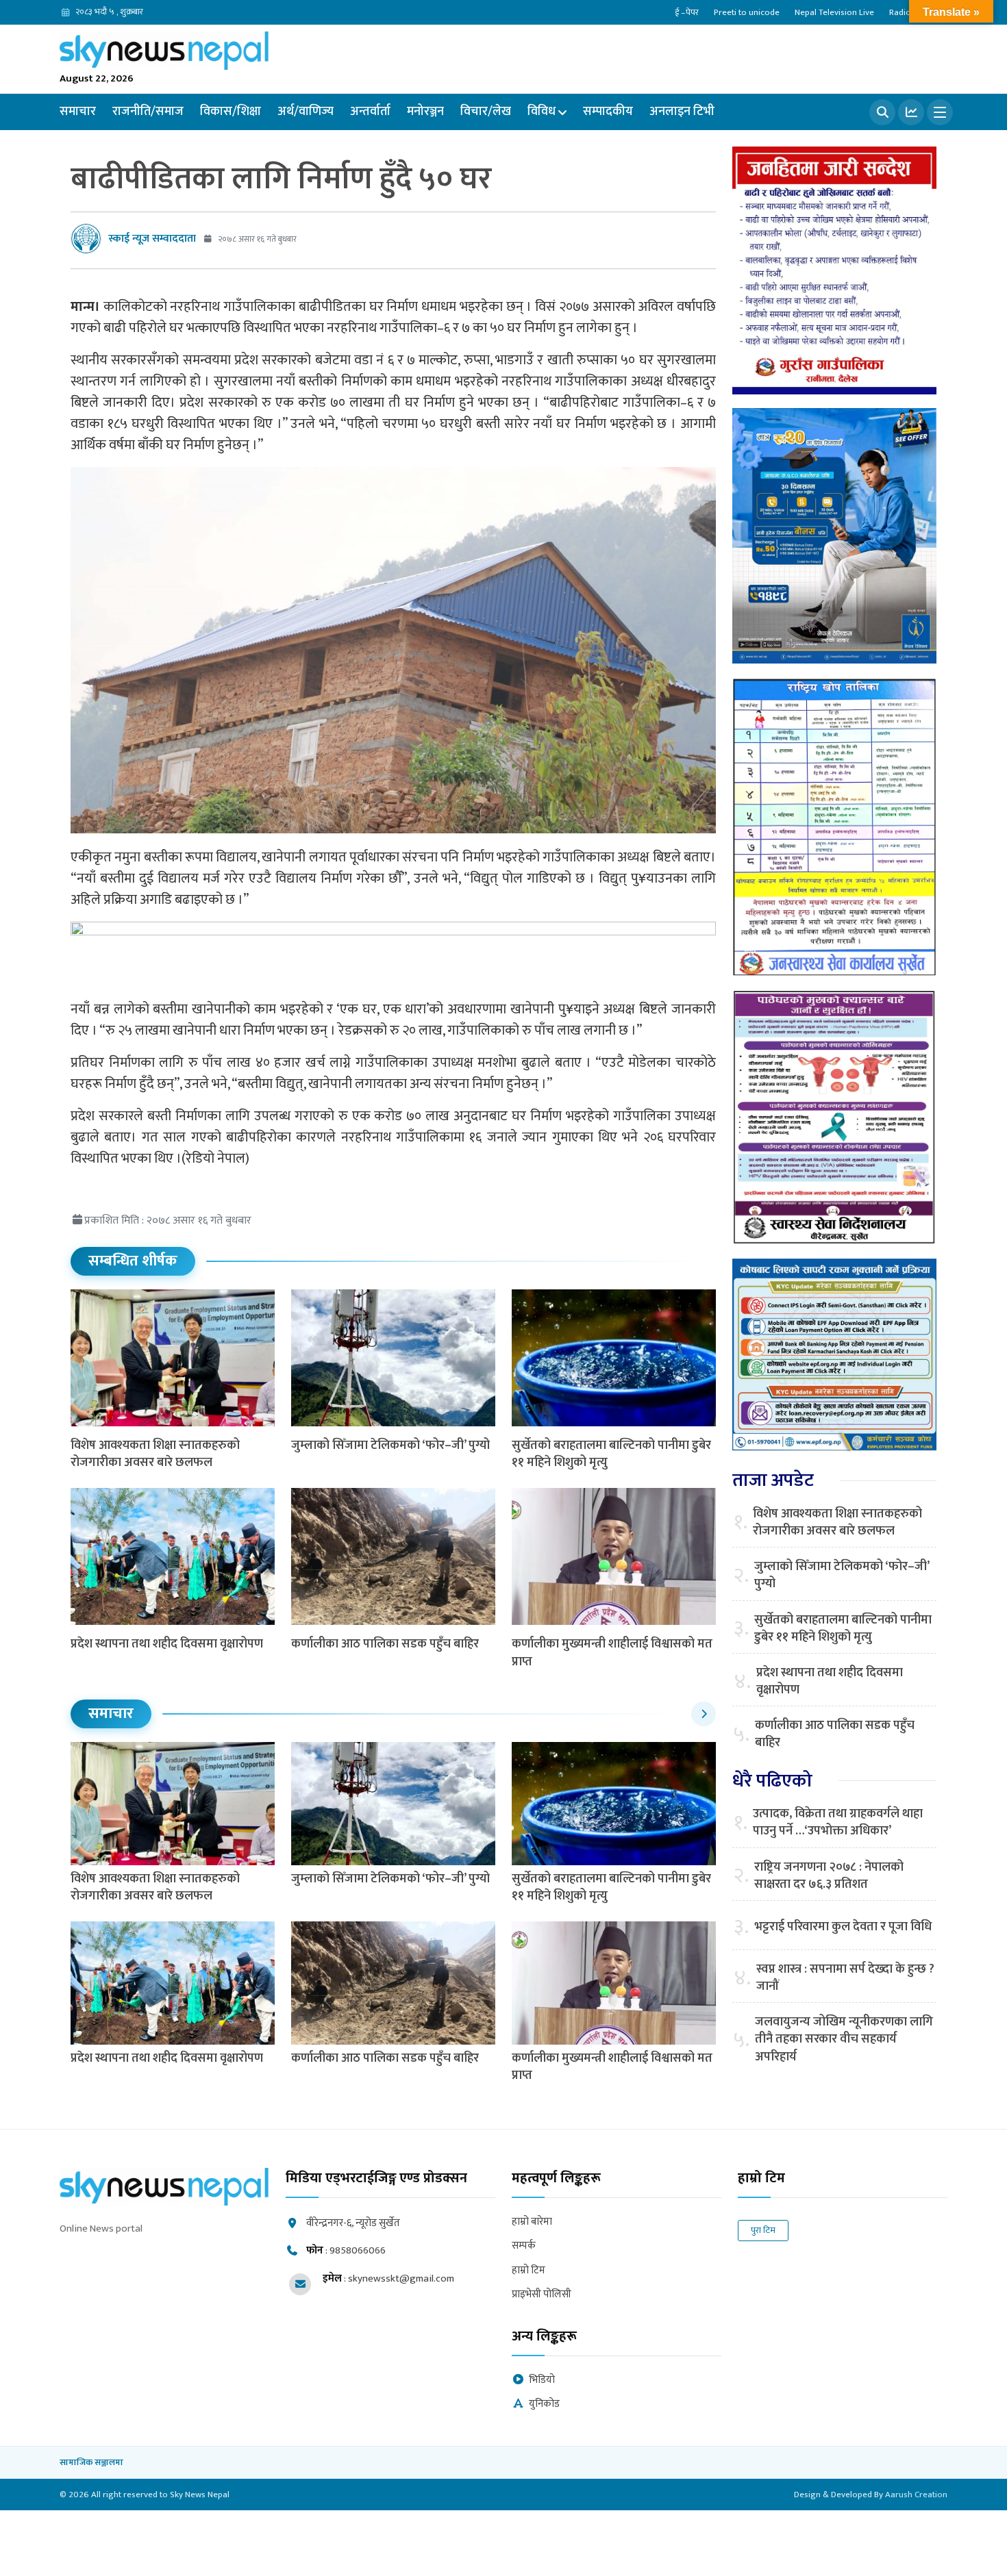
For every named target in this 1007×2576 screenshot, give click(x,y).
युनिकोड (544, 2404)
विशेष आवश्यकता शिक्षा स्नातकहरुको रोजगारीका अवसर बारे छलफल (155, 1454)
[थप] (940, 112)
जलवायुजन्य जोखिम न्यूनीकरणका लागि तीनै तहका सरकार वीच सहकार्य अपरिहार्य (844, 2040)
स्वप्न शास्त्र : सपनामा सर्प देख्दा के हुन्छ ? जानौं (845, 1978)
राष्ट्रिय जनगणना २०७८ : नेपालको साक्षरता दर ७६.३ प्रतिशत (829, 1876)
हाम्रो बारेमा (532, 2222)
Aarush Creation (916, 2495)
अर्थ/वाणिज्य (306, 112)
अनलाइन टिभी (682, 112)
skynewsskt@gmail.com (401, 2278)
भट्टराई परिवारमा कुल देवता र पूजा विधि (843, 1927)
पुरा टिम (763, 2230)
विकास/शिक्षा (231, 112)
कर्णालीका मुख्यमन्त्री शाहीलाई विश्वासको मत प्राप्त (612, 1653)
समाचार (78, 112)
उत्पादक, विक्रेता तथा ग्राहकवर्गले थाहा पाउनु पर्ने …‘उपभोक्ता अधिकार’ (838, 1823)
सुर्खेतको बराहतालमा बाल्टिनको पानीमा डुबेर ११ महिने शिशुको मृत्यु (611, 1454)
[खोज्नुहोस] (882, 112)
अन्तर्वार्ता (370, 112)
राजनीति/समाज (148, 112)
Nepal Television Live (834, 12)
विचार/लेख (486, 112)
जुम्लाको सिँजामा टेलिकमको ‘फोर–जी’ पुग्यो (390, 1445)
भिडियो (542, 2381)
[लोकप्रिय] (911, 112)
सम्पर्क (524, 2246)
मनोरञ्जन (425, 112)
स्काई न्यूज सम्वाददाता (152, 239)
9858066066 (358, 2250)
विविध (542, 112)
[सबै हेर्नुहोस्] (704, 1714)
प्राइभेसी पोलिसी (542, 2295)
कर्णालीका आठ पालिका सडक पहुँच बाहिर (385, 1644)
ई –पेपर (687, 12)
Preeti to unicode (747, 12)
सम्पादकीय (608, 112)
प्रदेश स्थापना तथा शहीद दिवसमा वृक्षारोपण (167, 1644)
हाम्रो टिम (529, 2271)
